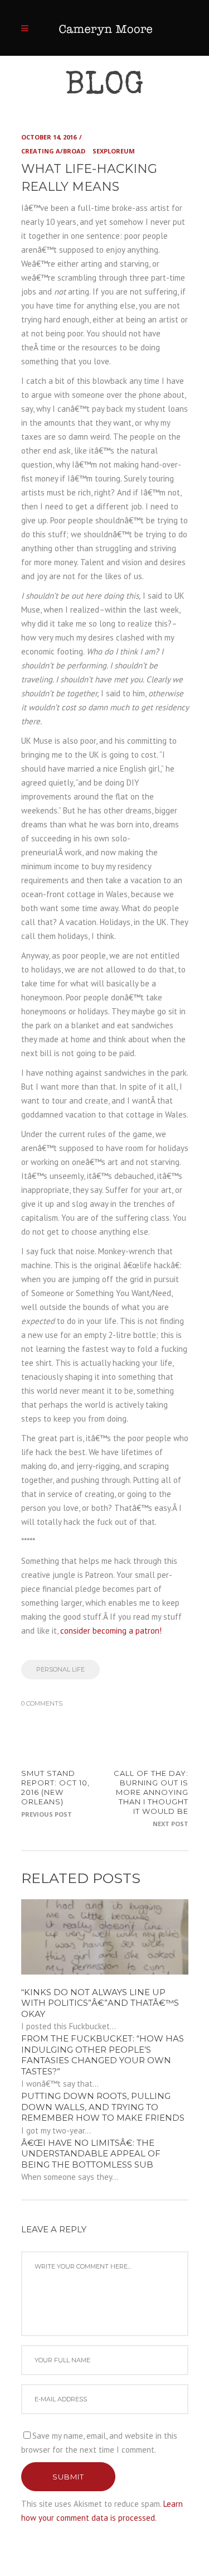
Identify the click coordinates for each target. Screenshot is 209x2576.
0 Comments (42, 1703)
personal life (60, 1669)
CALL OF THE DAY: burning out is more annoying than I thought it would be (151, 1792)
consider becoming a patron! (111, 1631)
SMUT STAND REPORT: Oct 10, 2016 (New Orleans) (55, 1787)
